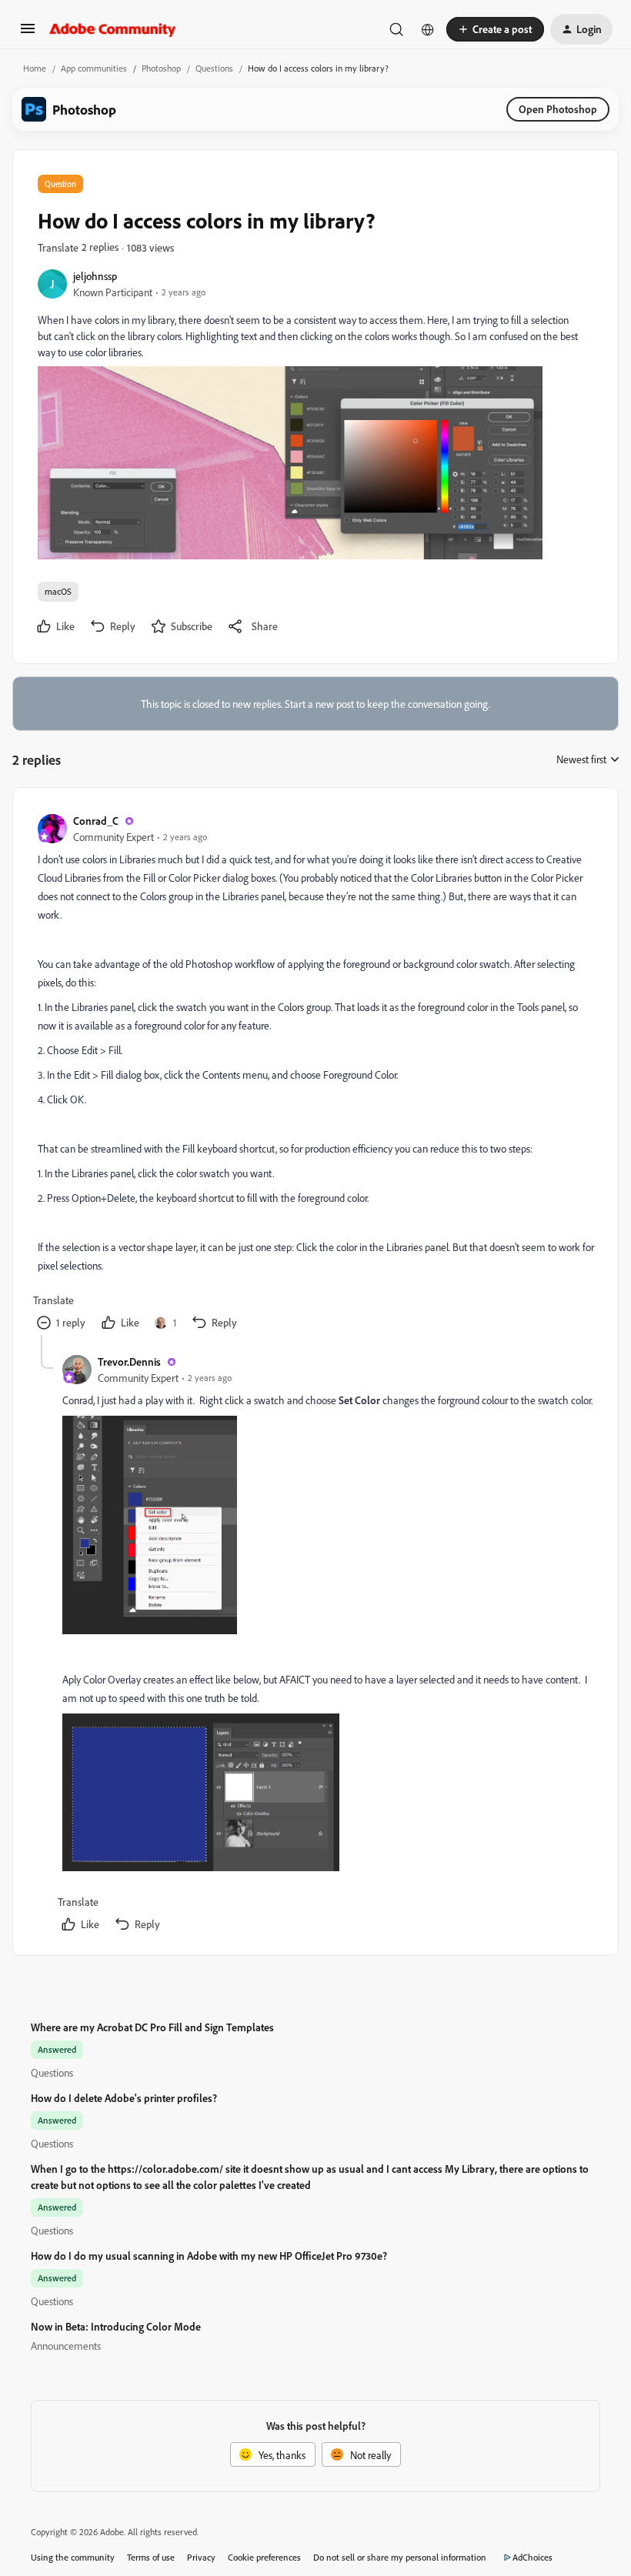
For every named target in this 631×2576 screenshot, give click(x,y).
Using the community (73, 2557)
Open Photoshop (558, 109)
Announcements (66, 2346)
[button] (28, 33)
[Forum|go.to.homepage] (113, 29)
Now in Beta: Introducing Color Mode (116, 2326)
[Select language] (428, 29)
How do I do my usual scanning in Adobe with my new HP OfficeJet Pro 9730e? (209, 2256)
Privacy (201, 2557)
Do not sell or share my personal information (400, 2557)
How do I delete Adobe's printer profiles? (124, 2098)
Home (35, 68)
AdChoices (533, 2557)
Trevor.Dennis (129, 1361)
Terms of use (151, 2557)
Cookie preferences (264, 2557)
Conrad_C (96, 821)
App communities (94, 68)
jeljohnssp (95, 276)
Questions (214, 68)
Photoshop (161, 68)
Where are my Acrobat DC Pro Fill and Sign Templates (152, 2027)
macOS (58, 591)
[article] (315, 1074)
